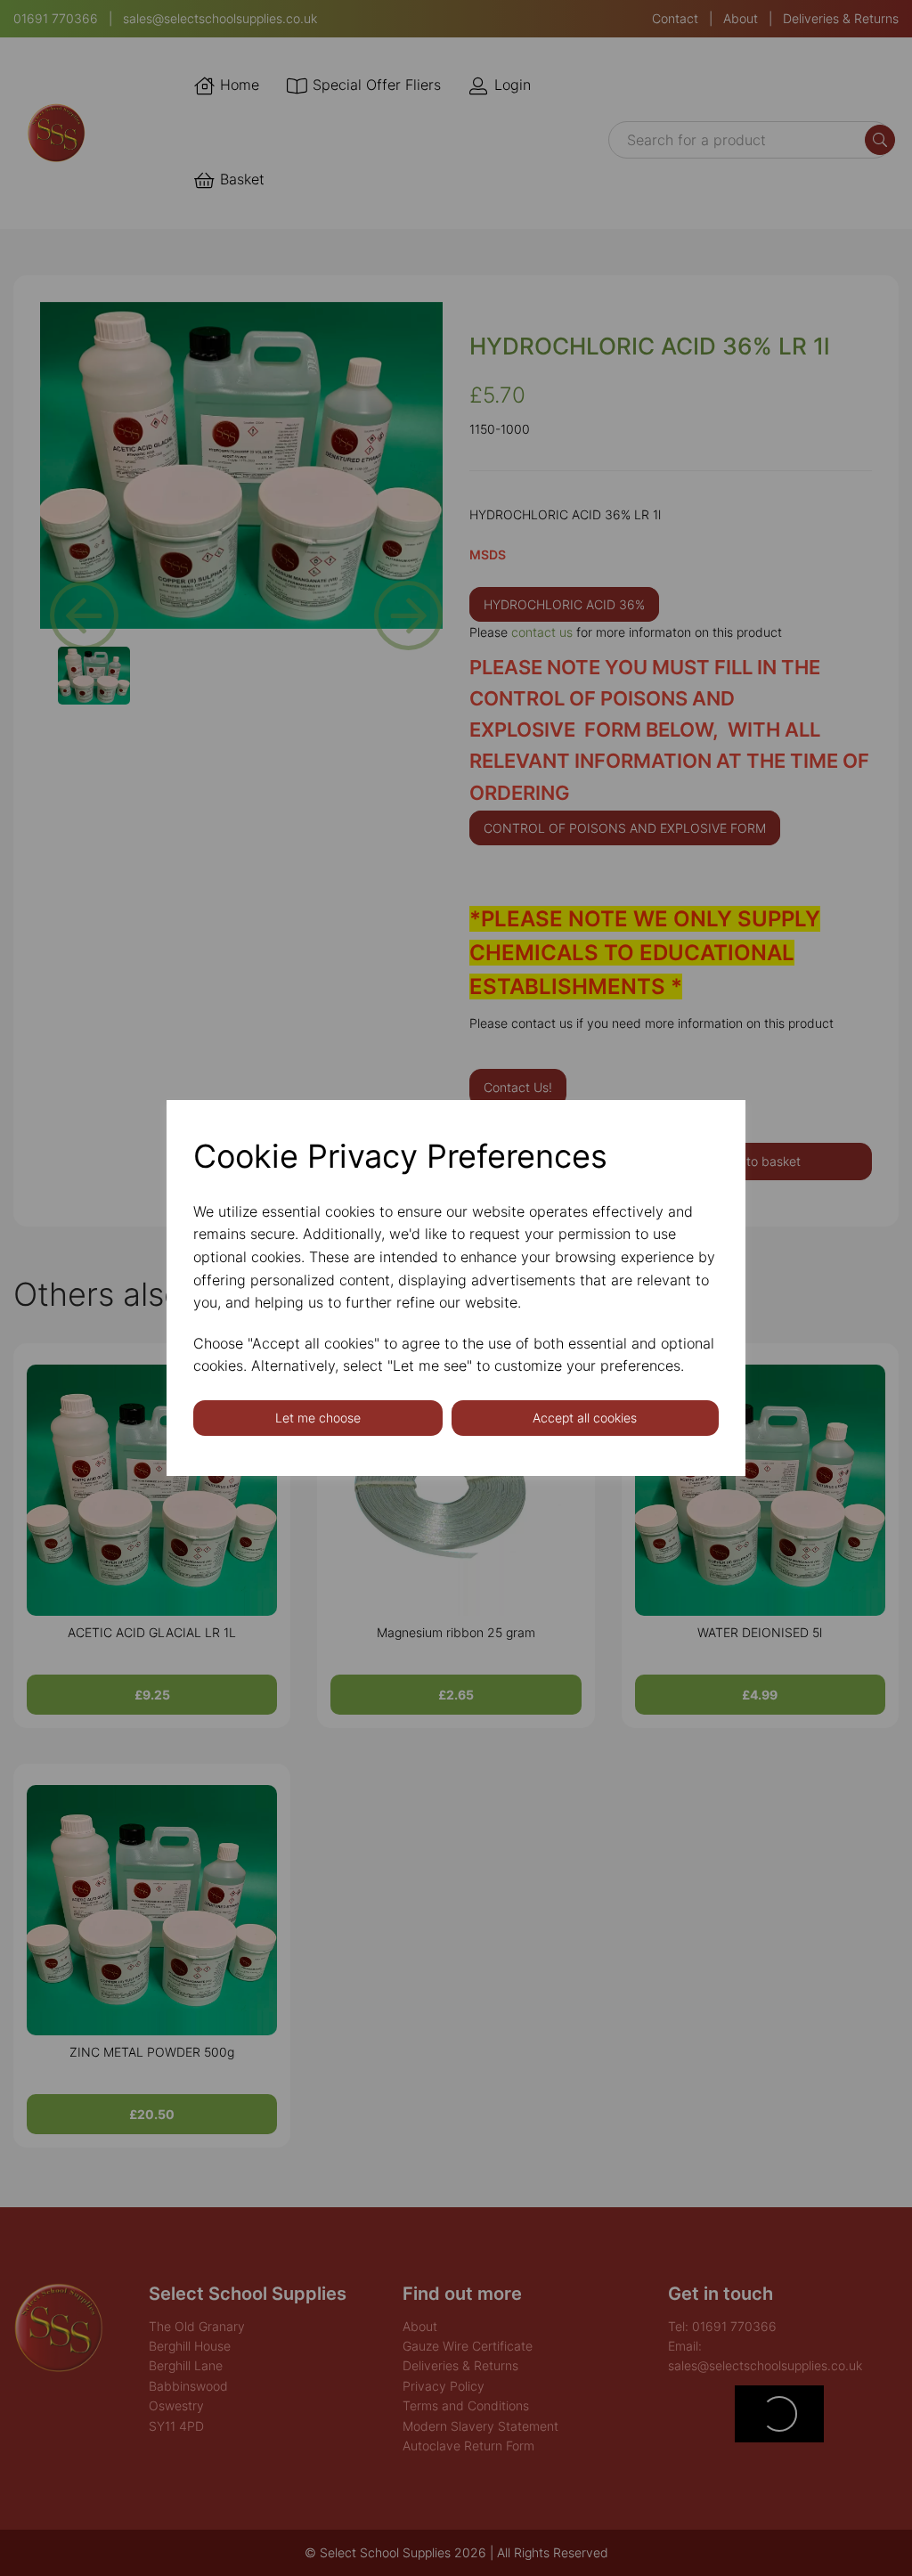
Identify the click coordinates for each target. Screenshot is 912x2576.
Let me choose (318, 1418)
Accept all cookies (585, 1418)
